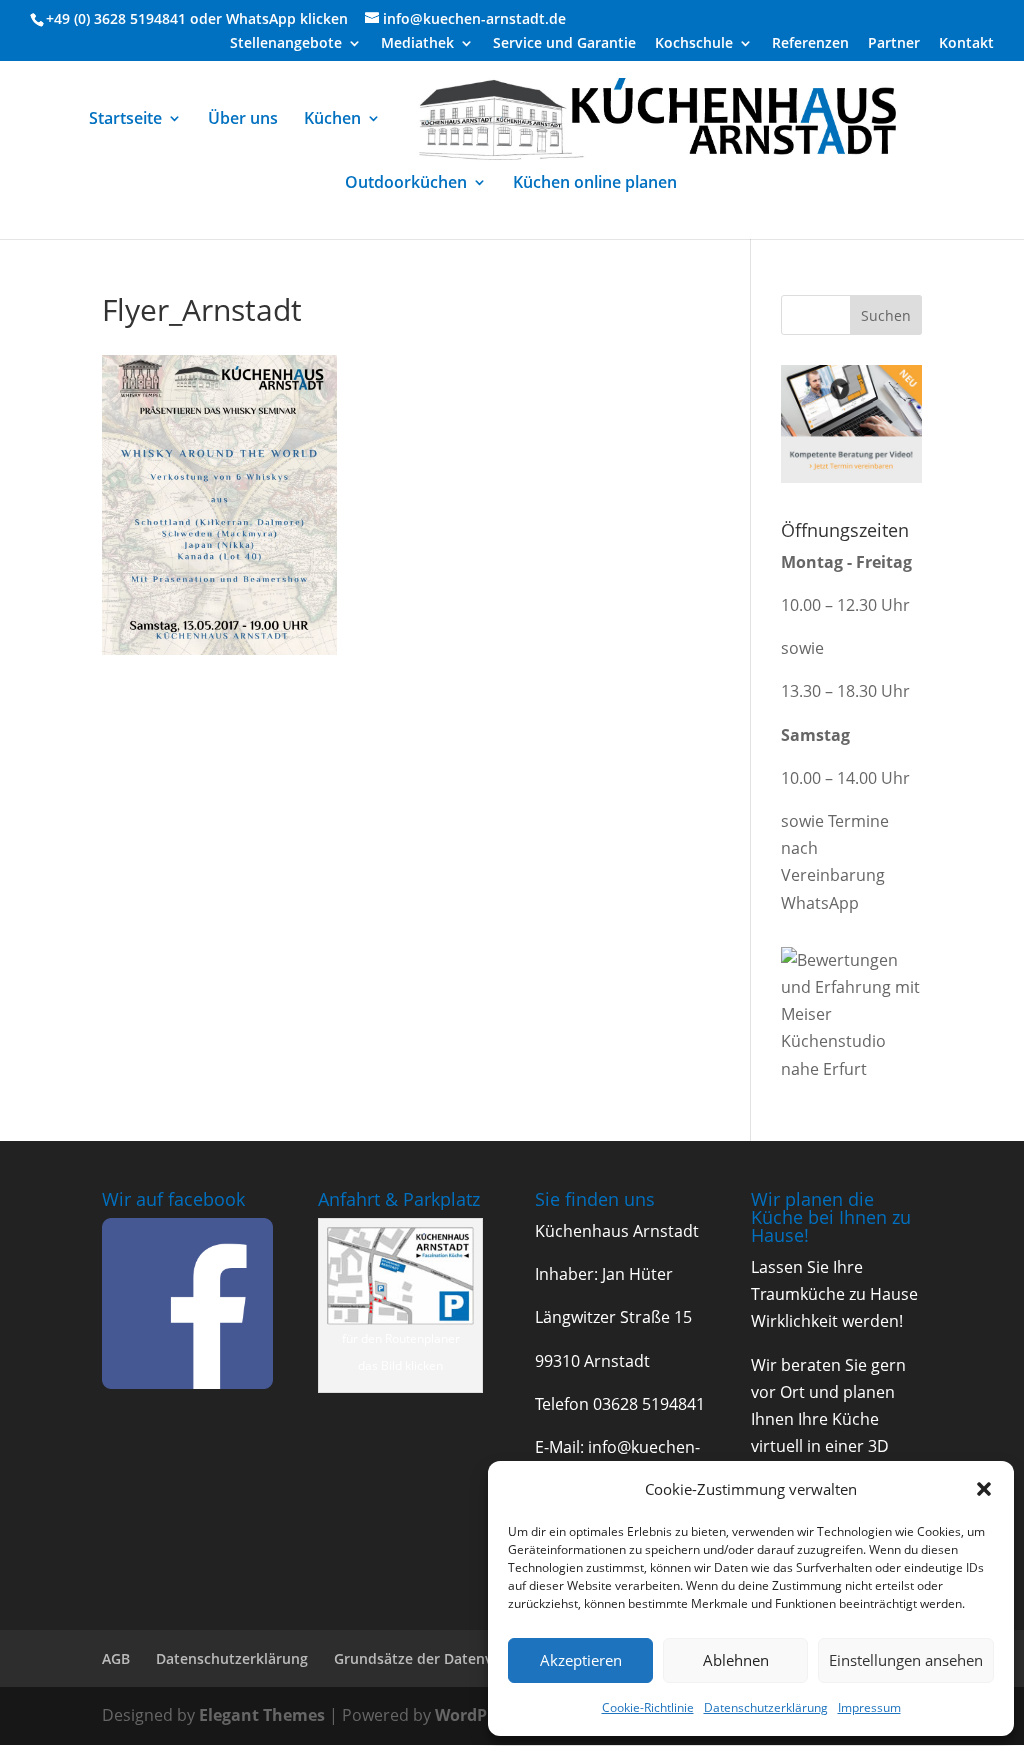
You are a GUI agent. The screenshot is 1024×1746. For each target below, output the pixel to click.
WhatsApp (261, 18)
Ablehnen (736, 1660)
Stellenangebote (286, 44)
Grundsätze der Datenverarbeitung (454, 1658)
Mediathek (417, 44)
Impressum (869, 1707)
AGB (116, 1658)
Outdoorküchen (406, 184)
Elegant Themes (262, 1715)
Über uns (243, 120)
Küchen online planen (595, 184)
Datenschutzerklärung (766, 1707)
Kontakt (966, 44)
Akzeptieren (581, 1660)
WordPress (477, 1715)
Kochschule (694, 44)
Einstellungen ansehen (906, 1660)
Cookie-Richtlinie (648, 1707)
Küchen (332, 120)
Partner (894, 44)
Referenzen (810, 44)
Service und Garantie (564, 44)
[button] (984, 1489)
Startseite (125, 120)
